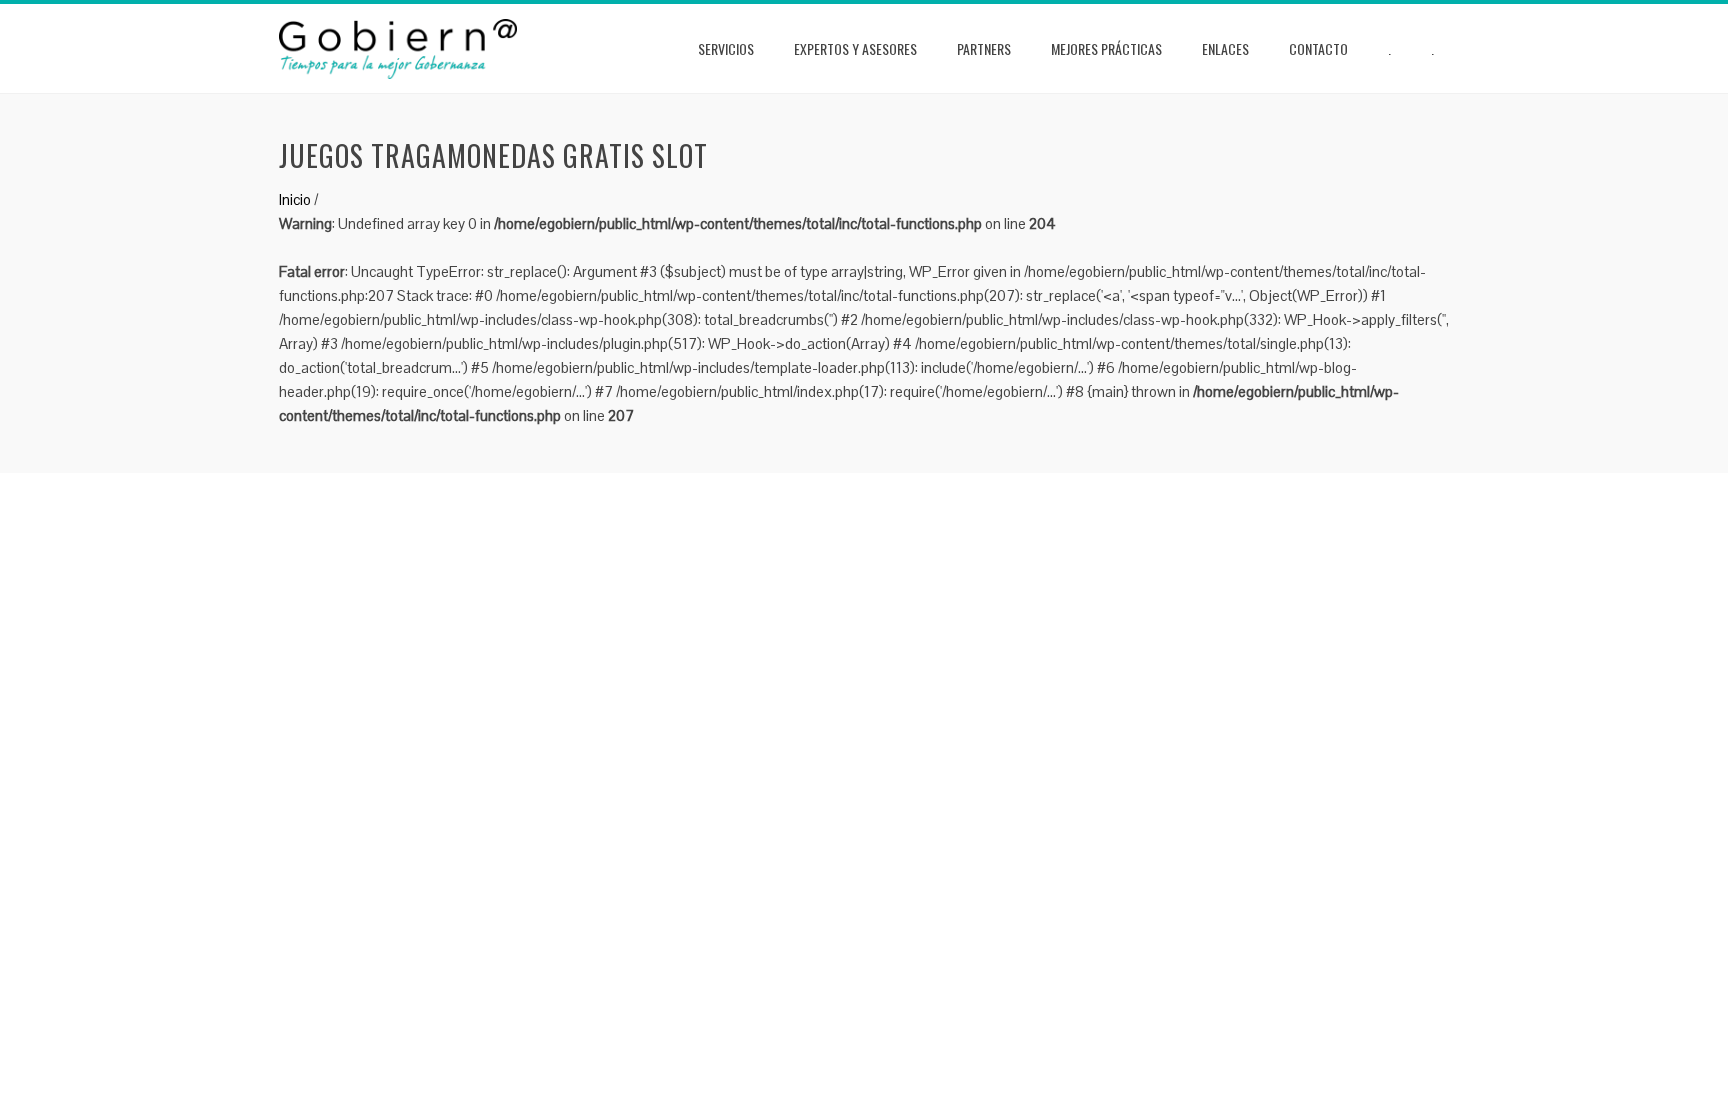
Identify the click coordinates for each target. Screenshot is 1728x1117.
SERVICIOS (726, 48)
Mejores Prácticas (1106, 48)
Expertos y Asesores (855, 48)
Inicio (295, 199)
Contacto (1318, 48)
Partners (984, 48)
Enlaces (1225, 48)
